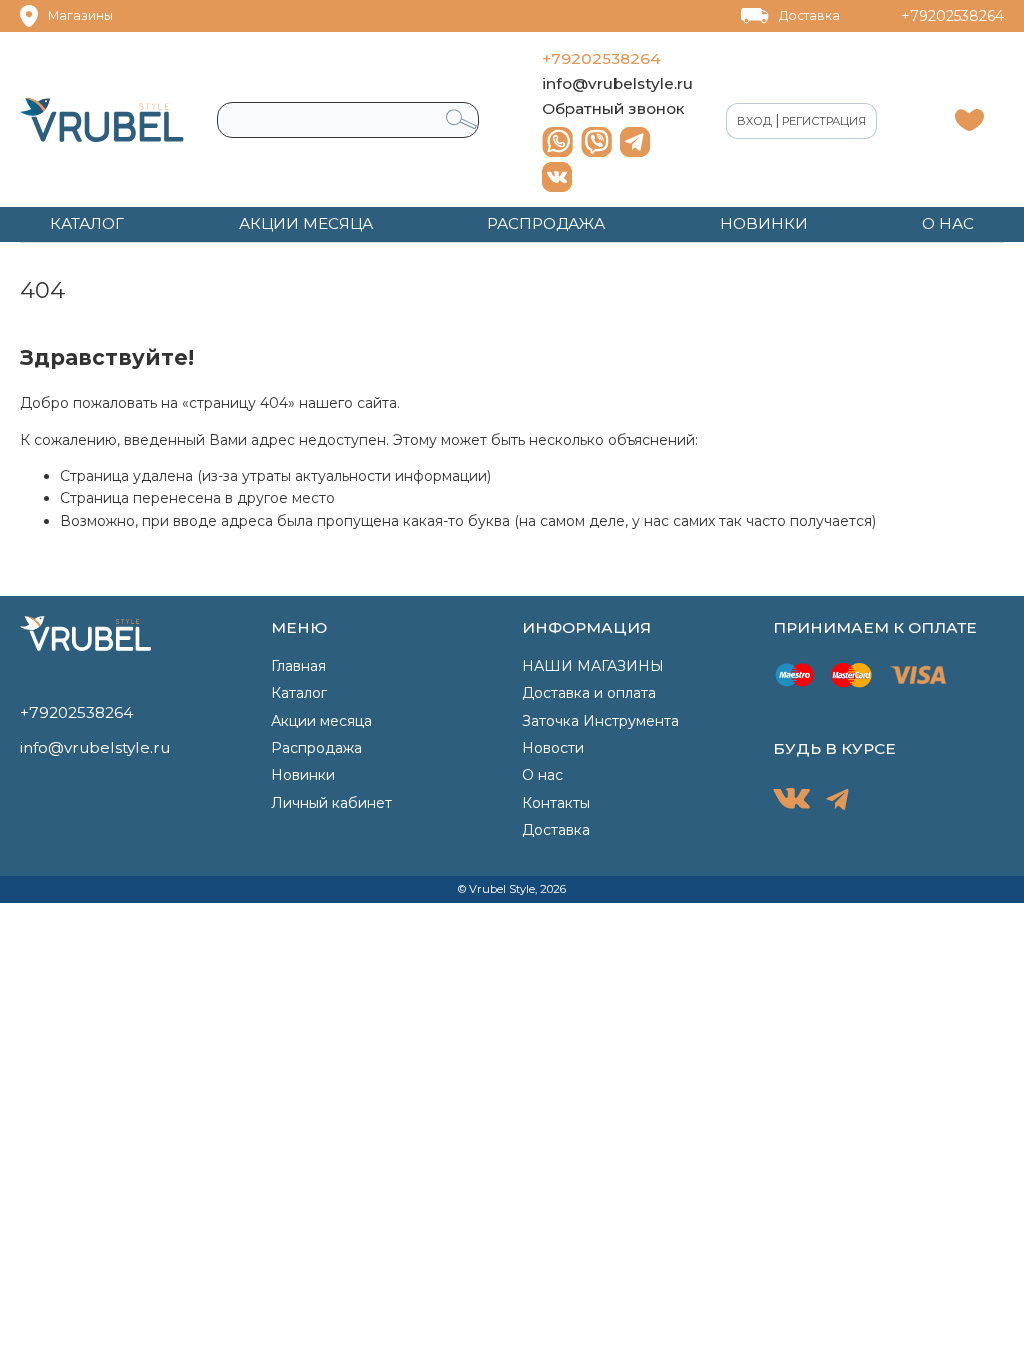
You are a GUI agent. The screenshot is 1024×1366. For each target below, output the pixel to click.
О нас (542, 775)
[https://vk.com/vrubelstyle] (557, 177)
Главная (298, 666)
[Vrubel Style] (102, 120)
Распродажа (316, 748)
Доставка (809, 15)
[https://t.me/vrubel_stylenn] (635, 142)
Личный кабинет (331, 803)
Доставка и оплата (589, 693)
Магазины (80, 15)
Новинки (303, 775)
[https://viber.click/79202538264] (596, 142)
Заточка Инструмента (600, 721)
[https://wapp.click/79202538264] (557, 142)
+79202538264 (952, 16)
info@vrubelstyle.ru (617, 83)
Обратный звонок (613, 108)
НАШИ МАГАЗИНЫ (593, 666)
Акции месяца (321, 721)
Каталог (299, 693)
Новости (553, 748)
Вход (754, 121)
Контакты (556, 803)
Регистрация (824, 121)
